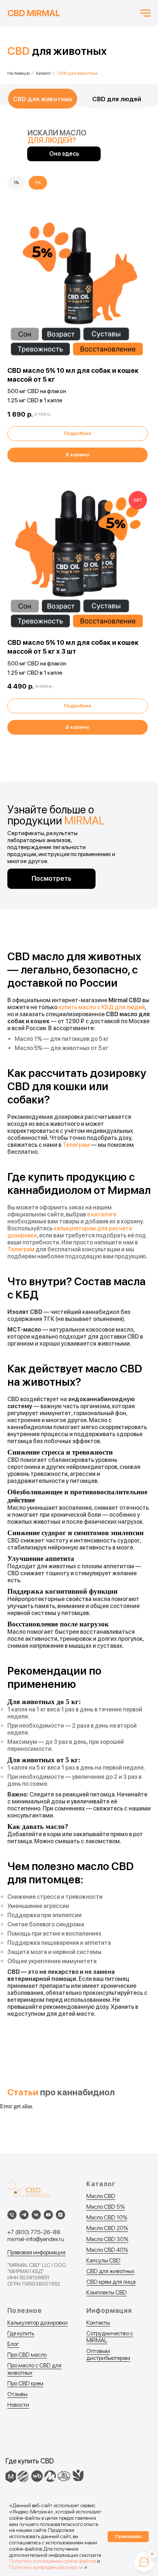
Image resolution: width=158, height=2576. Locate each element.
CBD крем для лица (111, 2282)
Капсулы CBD (103, 2260)
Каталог (44, 73)
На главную (19, 73)
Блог (13, 2344)
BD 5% (116, 2207)
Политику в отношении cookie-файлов (53, 2561)
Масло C (97, 2207)
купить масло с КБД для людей (102, 1007)
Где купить (21, 2333)
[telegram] (24, 2215)
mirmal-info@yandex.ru (36, 2239)
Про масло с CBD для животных (34, 2369)
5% (38, 183)
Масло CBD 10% (107, 2217)
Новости (18, 2405)
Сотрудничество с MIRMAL (110, 2337)
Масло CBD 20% (107, 2228)
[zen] (60, 2215)
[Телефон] (12, 2215)
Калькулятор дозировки (37, 2323)
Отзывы (17, 2394)
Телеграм (76, 1145)
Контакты (98, 2323)
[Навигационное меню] (146, 13)
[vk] (36, 2215)
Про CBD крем (25, 2383)
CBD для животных (110, 2271)
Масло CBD (101, 2196)
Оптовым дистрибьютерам (108, 2354)
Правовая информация (36, 2252)
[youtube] (48, 2215)
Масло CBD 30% (107, 2239)
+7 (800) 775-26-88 (34, 2232)
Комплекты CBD (107, 2292)
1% (16, 183)
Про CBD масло (27, 2355)
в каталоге (102, 1214)
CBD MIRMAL (34, 13)
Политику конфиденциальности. (47, 2567)
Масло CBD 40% (107, 2250)
